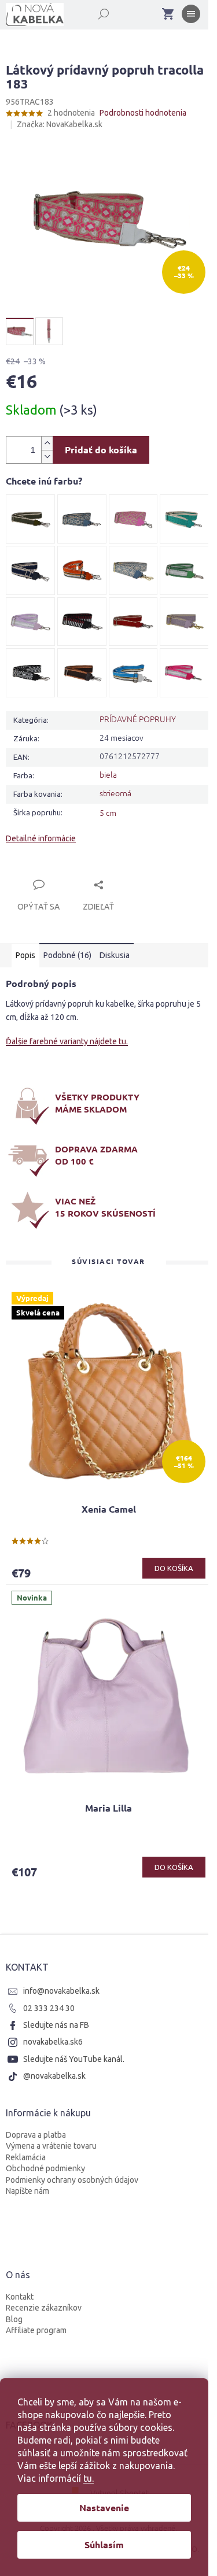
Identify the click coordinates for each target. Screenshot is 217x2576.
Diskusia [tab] (115, 955)
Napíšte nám (27, 2191)
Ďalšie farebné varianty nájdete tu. (67, 1041)
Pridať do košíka (101, 450)
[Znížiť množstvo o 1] (47, 457)
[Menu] (191, 16)
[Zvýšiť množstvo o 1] (47, 443)
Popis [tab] (25, 955)
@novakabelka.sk (54, 2076)
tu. (89, 2478)
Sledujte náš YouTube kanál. (74, 2059)
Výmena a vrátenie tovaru (51, 2146)
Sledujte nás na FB (56, 2025)
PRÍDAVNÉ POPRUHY (138, 719)
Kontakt (20, 2297)
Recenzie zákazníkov (44, 2308)
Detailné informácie (41, 838)
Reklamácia (26, 2157)
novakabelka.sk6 (53, 2042)
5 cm (108, 812)
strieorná (115, 793)
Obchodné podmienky (45, 2168)
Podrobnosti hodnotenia (143, 113)
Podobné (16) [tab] (67, 955)
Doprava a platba (36, 2135)
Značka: (60, 124)
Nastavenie (104, 2507)
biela (108, 774)
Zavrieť (84, 871)
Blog (14, 2319)
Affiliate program (36, 2330)
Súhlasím (104, 2544)
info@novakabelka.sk (61, 1991)
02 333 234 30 (49, 2008)
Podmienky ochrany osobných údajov (72, 2180)
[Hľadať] (97, 12)
